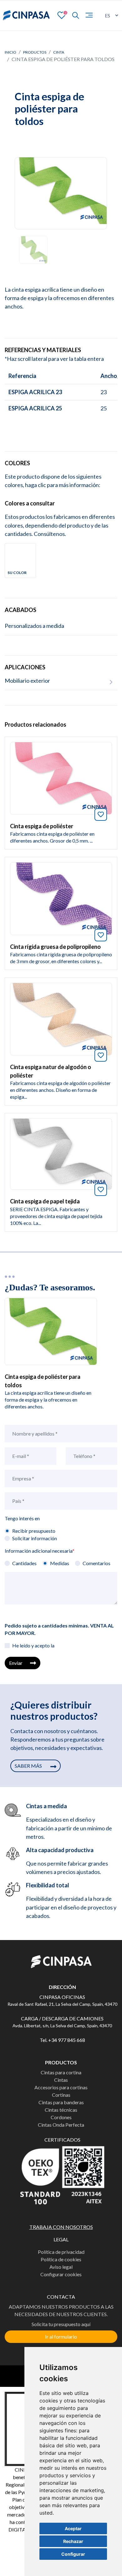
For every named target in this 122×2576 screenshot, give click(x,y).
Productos (35, 52)
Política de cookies (61, 2259)
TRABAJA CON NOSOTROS (61, 2227)
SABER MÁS (29, 1766)
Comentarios (97, 1563)
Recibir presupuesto (34, 1531)
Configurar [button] (73, 2554)
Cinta (59, 52)
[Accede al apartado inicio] (26, 15)
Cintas (61, 2080)
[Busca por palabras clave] (73, 15)
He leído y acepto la (33, 1645)
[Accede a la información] (61, 777)
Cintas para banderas (61, 2102)
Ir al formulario (61, 2337)
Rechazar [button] (73, 2541)
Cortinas (61, 2095)
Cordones (61, 2117)
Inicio (10, 52)
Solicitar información (35, 1538)
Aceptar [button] (73, 2528)
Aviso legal (61, 2267)
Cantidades (24, 1563)
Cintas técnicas (61, 2110)
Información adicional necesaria (40, 1551)
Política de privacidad (61, 2252)
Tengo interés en (22, 1518)
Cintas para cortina (61, 2072)
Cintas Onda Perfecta (61, 2125)
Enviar (16, 1663)
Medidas (60, 1563)
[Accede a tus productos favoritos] (62, 15)
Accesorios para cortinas (61, 2087)
